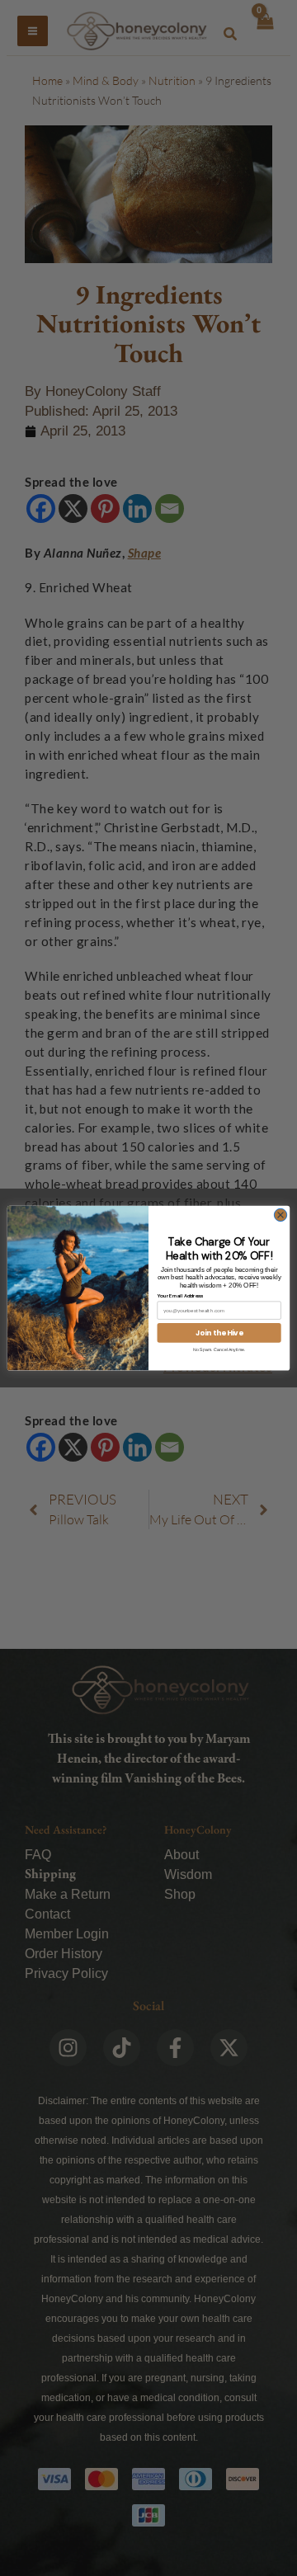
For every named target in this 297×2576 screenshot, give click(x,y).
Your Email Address (181, 1296)
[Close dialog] (280, 1215)
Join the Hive (219, 1332)
